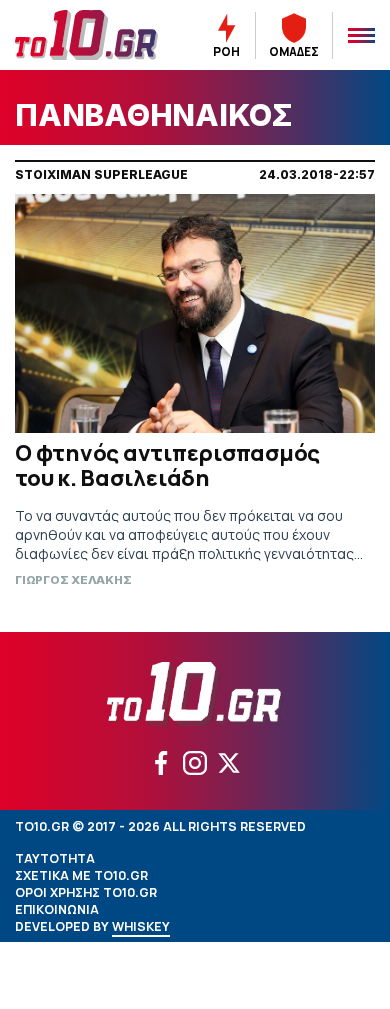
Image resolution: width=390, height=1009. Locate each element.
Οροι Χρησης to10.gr (86, 892)
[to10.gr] (87, 35)
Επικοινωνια (57, 909)
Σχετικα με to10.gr (81, 875)
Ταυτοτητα (55, 858)
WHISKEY (141, 926)
